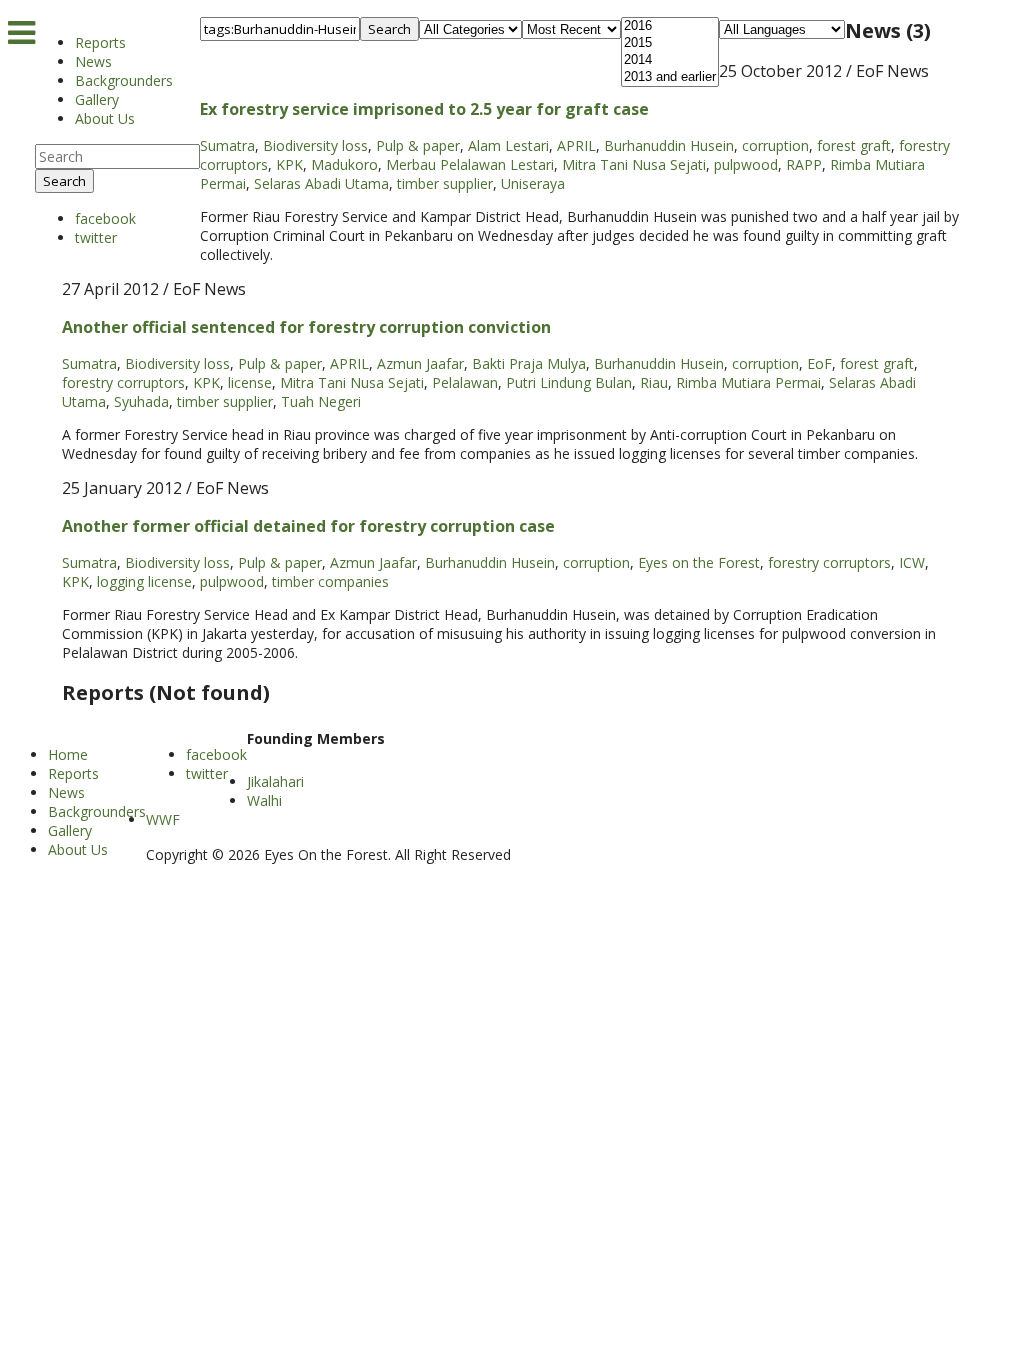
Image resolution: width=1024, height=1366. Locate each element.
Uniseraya (533, 183)
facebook (105, 218)
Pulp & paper (418, 145)
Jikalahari (275, 781)
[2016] (670, 26)
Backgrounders (124, 80)
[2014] (670, 60)
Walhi (264, 800)
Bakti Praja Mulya (529, 363)
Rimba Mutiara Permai (748, 382)
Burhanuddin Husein (669, 145)
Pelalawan (465, 382)
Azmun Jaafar (420, 363)
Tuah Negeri (321, 401)
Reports (100, 42)
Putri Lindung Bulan (569, 382)
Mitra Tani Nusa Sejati (634, 164)
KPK (289, 164)
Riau (654, 382)
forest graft (854, 145)
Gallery (97, 99)
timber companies (330, 581)
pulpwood (746, 164)
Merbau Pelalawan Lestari (470, 164)
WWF (163, 819)
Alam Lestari (508, 145)
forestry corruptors (123, 382)
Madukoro (344, 164)
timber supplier (445, 183)
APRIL (576, 145)
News (93, 61)
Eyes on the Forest (699, 562)
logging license (144, 581)
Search (64, 181)
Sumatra (227, 145)
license (250, 382)
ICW (912, 562)
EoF (819, 363)
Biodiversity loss (315, 145)
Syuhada (141, 401)
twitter (96, 237)
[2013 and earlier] (670, 77)
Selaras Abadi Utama (321, 183)
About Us (105, 118)
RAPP (804, 164)
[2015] (670, 43)
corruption (775, 145)
